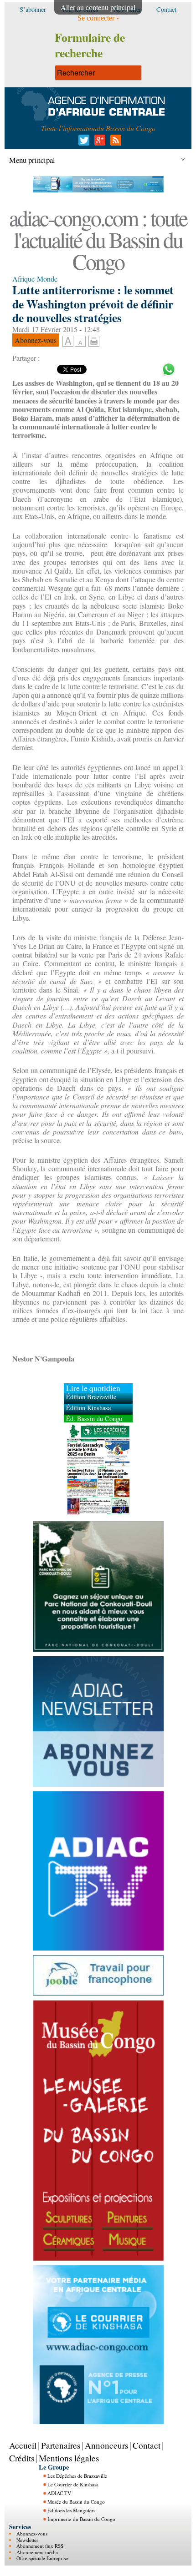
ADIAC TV (59, 2493)
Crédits (22, 2458)
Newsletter (27, 2540)
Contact (147, 2445)
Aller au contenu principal (98, 7)
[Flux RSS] (114, 143)
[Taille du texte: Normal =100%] (80, 342)
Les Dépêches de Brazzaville (77, 2476)
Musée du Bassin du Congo (76, 2502)
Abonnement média (37, 2552)
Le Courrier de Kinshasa (73, 2484)
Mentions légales (69, 2458)
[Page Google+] (98, 143)
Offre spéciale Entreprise (42, 2558)
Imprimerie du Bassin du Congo (81, 2519)
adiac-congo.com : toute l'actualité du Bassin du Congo (98, 239)
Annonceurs (106, 2445)
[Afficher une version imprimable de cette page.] (94, 340)
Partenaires (61, 2445)
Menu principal (32, 160)
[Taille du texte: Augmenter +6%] (68, 342)
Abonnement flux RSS (40, 2546)
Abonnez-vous (32, 2533)
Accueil (23, 2445)
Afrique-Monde (35, 279)
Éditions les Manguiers (71, 2510)
